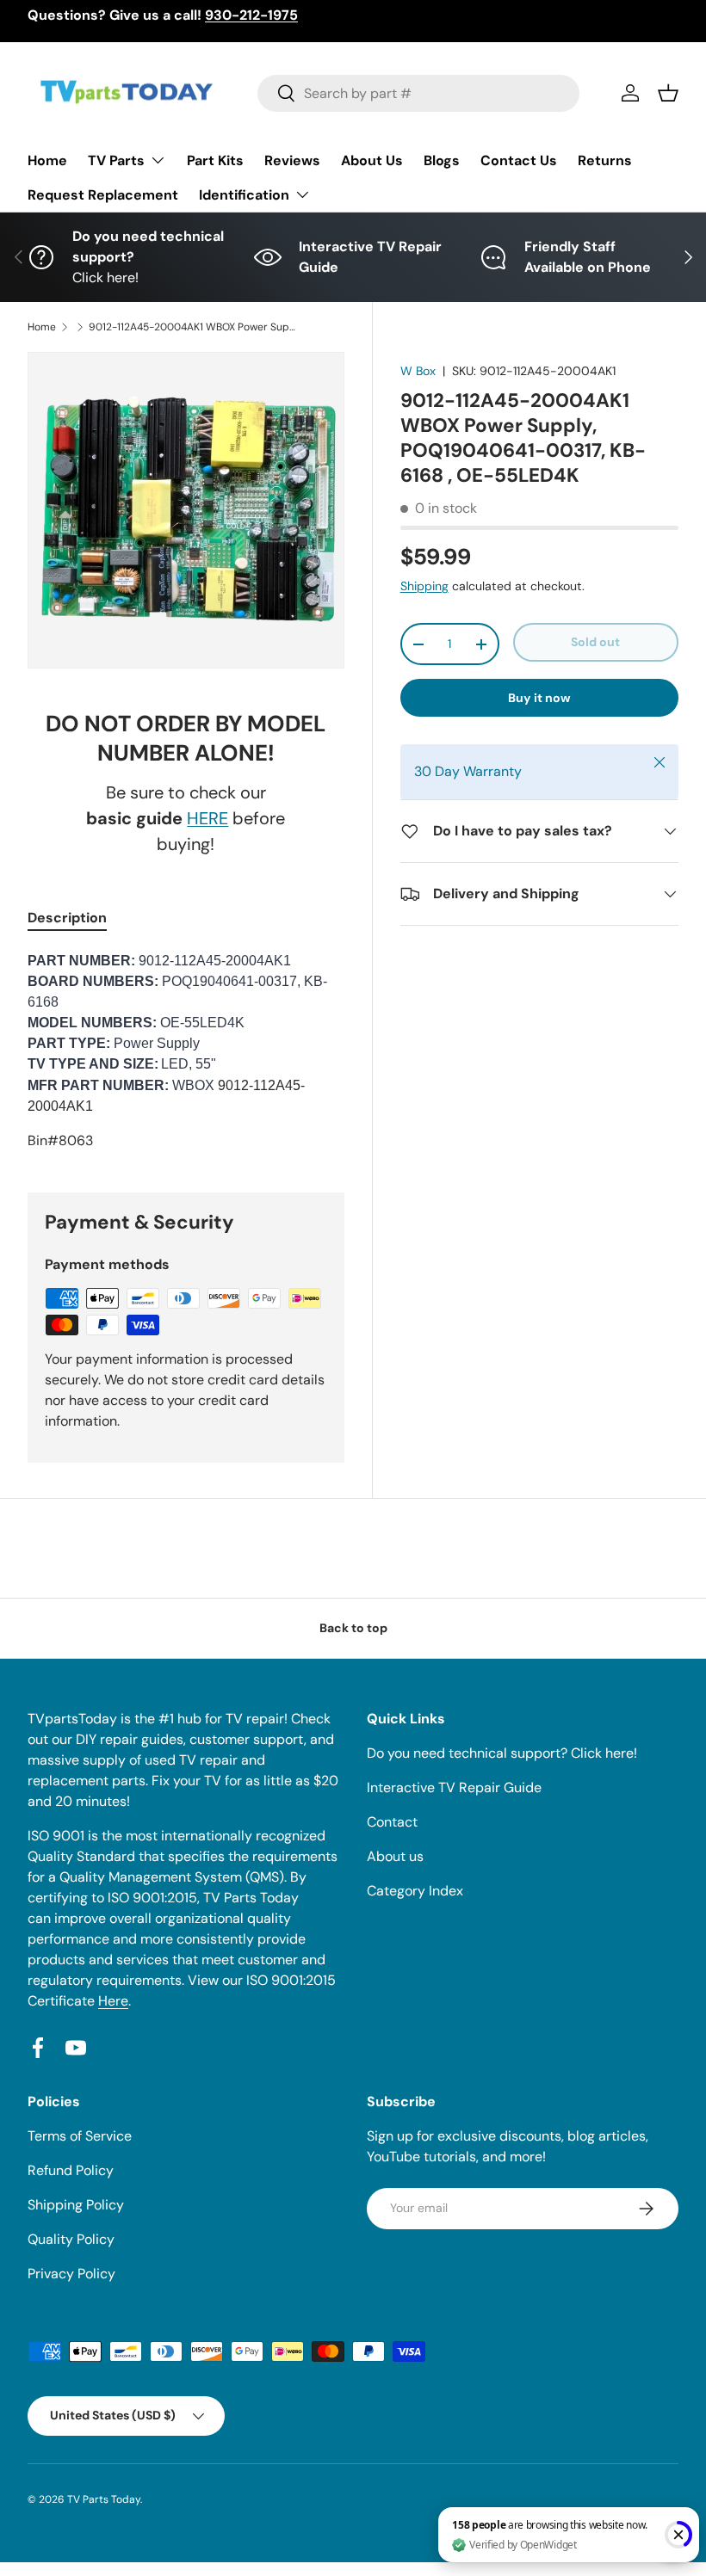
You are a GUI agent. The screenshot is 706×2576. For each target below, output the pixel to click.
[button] (668, 93)
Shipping (424, 586)
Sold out (595, 642)
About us (395, 1856)
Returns (605, 160)
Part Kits (215, 160)
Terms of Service (80, 2136)
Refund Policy (71, 2170)
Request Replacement (103, 195)
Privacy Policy (71, 2274)
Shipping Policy (76, 2205)
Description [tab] (67, 918)
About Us (372, 160)
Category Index (415, 1891)
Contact (392, 1822)
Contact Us (519, 160)
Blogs (442, 160)
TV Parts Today (104, 2499)
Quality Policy (71, 2239)
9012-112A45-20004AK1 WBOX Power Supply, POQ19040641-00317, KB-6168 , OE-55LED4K (192, 327)
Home (47, 160)
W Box (418, 371)
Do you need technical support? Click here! (502, 1753)
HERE (207, 818)
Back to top (353, 1628)
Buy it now (539, 698)
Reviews (292, 160)
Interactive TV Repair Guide (454, 1787)
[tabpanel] (186, 1051)
